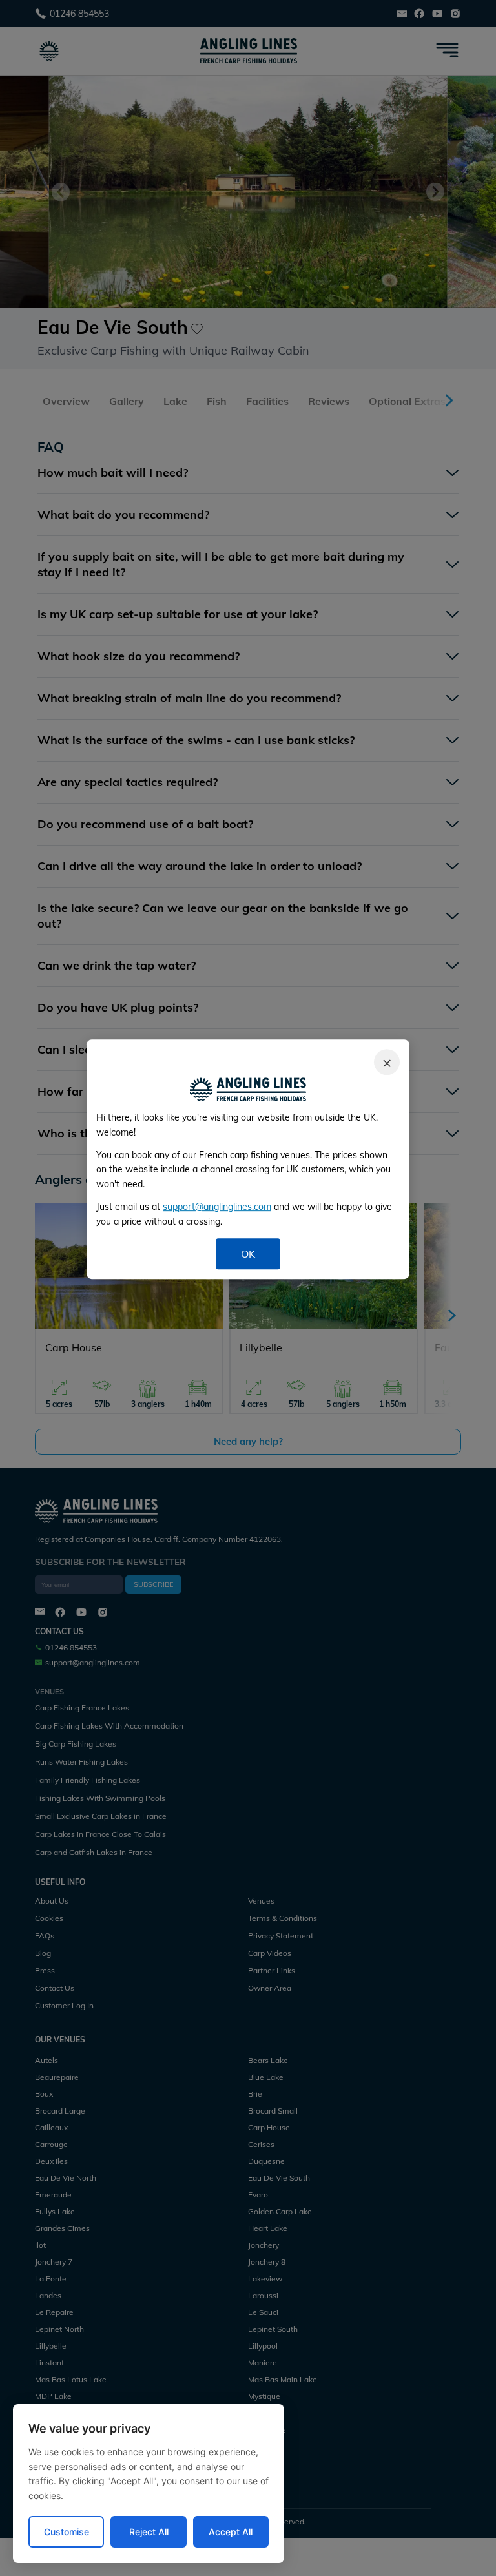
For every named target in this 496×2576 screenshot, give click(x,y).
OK (248, 1254)
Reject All (149, 2532)
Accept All (231, 2532)
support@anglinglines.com (217, 1207)
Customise (67, 2532)
